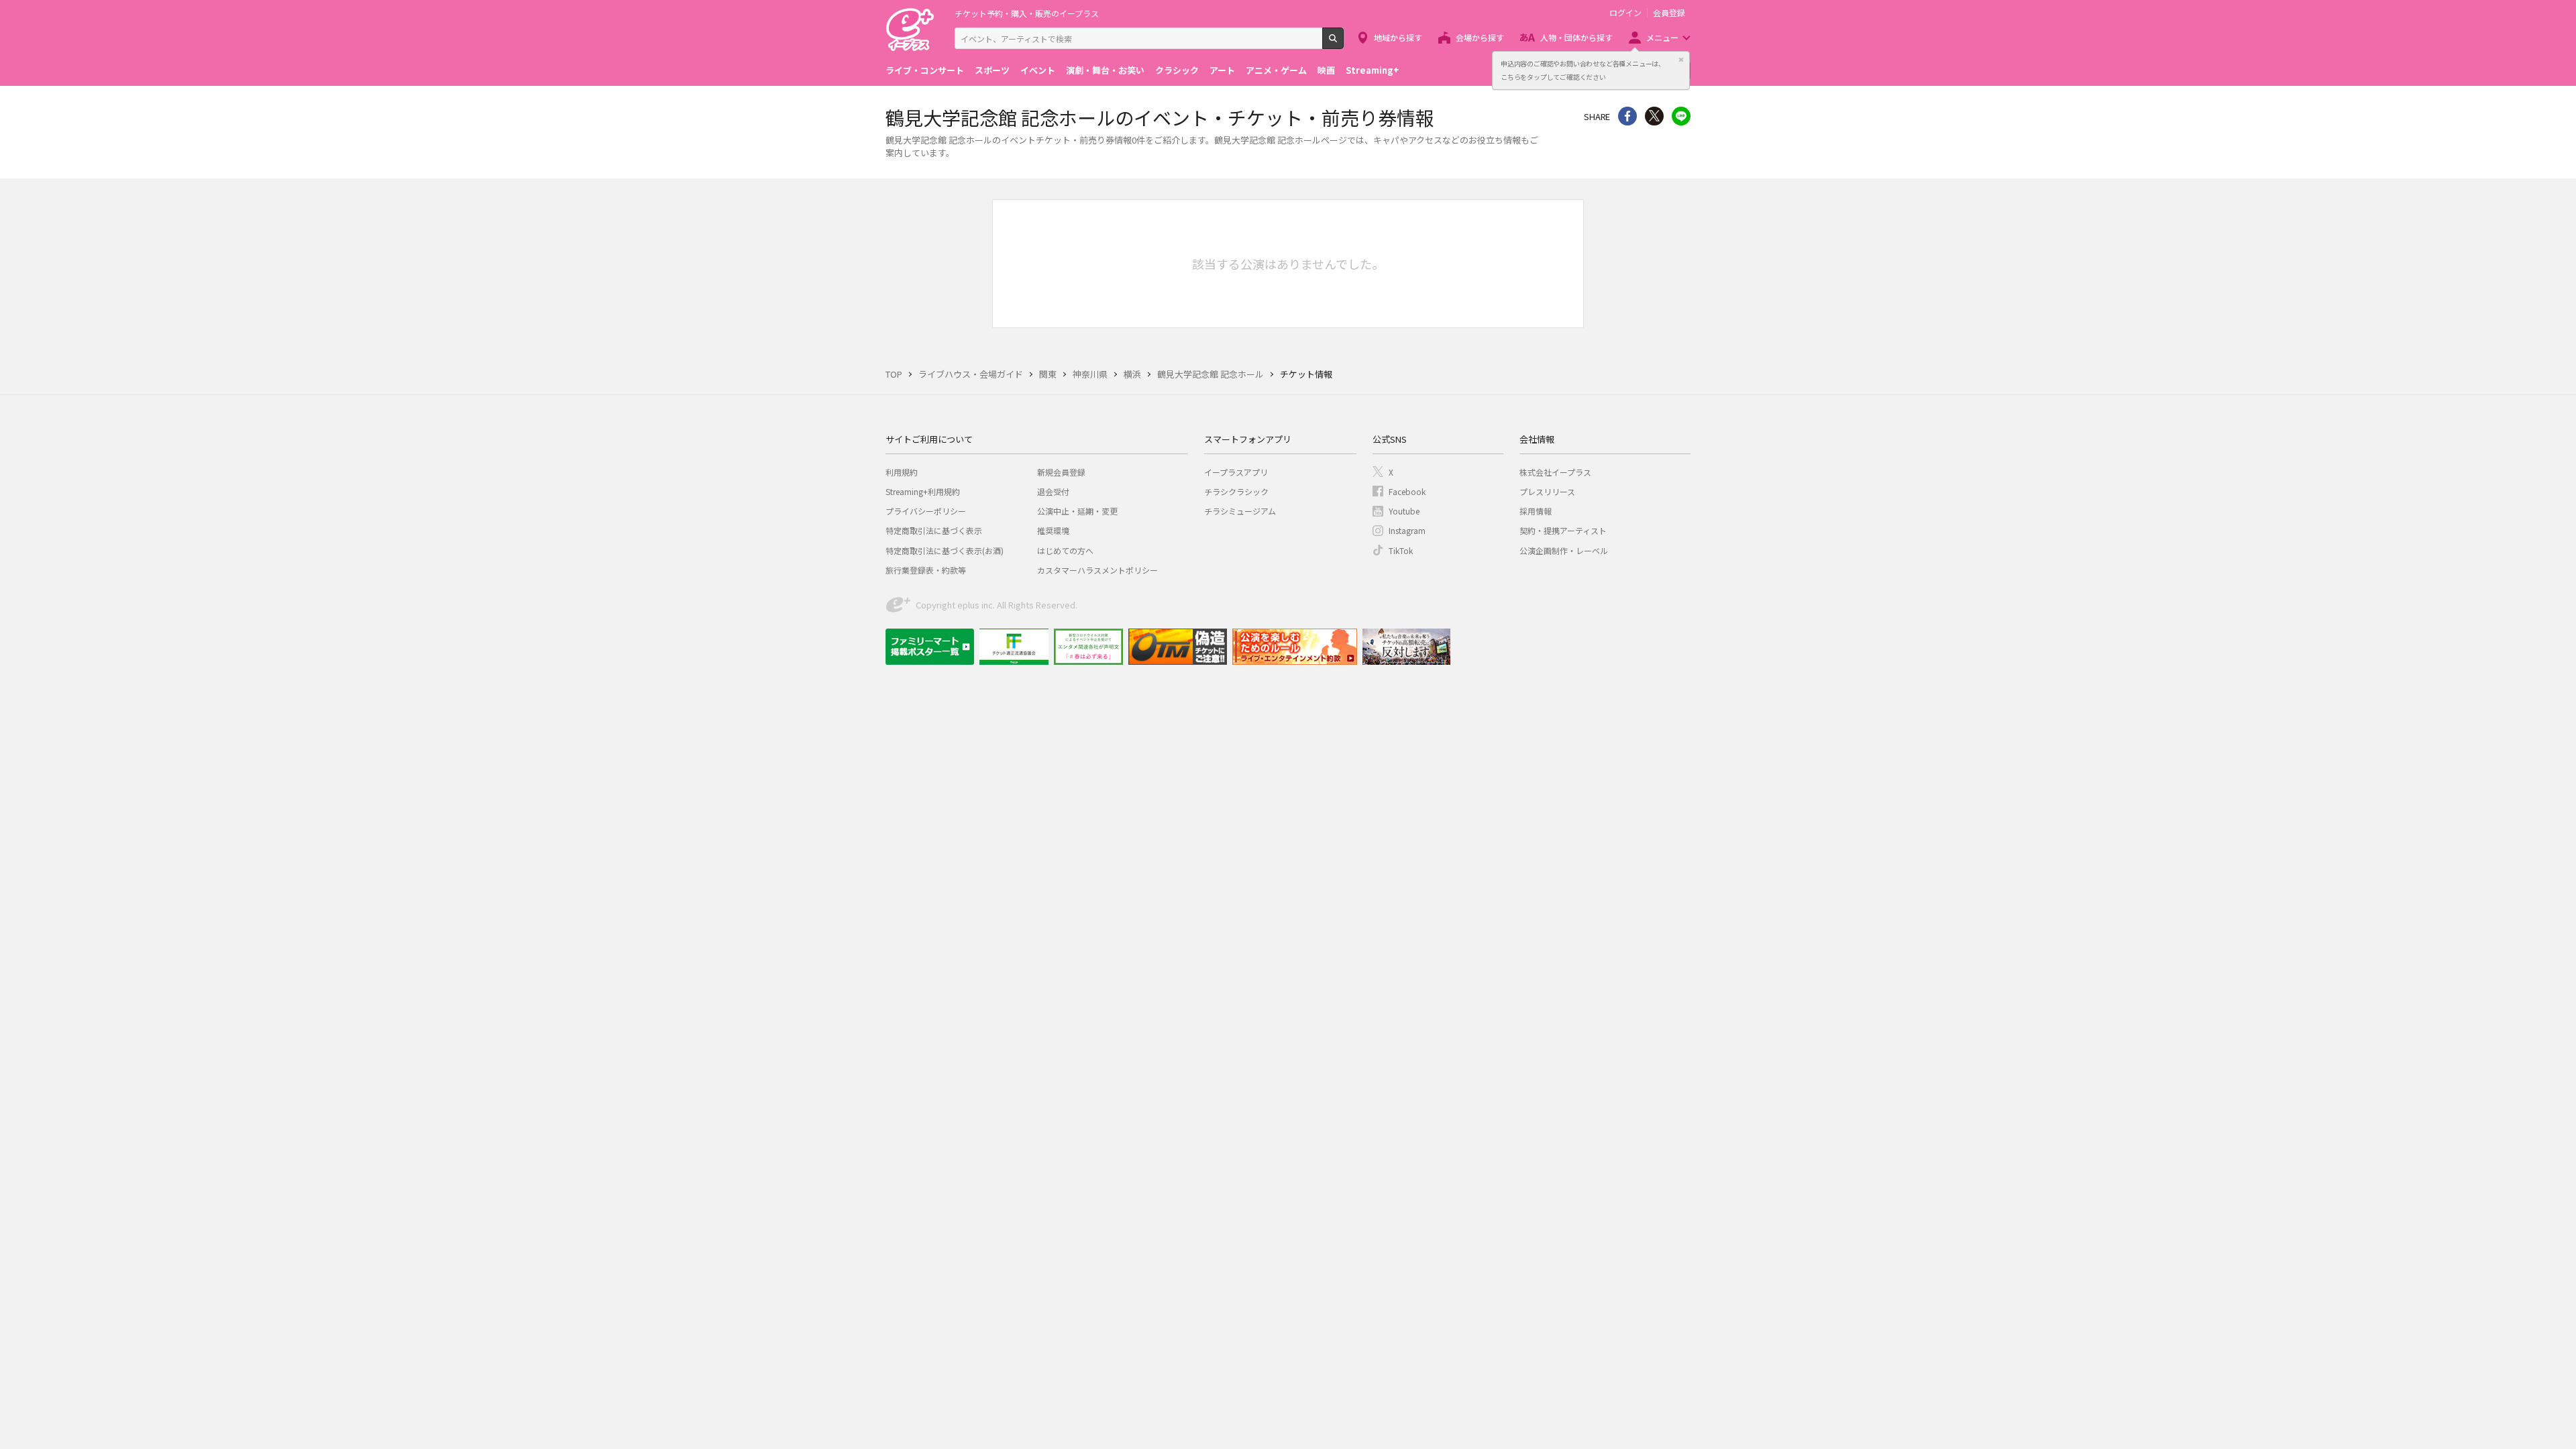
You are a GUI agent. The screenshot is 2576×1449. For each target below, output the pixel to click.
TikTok (1401, 550)
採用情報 (1536, 511)
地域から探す (1398, 37)
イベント (1038, 70)
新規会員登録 (1061, 472)
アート (1222, 70)
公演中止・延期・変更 (1077, 511)
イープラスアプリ (1236, 472)
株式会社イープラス (1555, 472)
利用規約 (902, 472)
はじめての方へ (1065, 550)
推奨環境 (1053, 530)
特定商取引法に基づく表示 (934, 530)
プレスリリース (1547, 491)
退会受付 (1053, 491)
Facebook (1407, 491)
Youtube (1404, 511)
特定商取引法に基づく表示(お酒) (945, 550)
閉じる (1681, 60)
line (1681, 116)
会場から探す (1480, 37)
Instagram (1407, 530)
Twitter (1654, 116)
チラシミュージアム (1240, 511)
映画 (1326, 70)
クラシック (1177, 70)
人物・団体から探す (1576, 37)
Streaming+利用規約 (923, 491)
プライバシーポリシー (926, 511)
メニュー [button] (1662, 37)
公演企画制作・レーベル (1564, 550)
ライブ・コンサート (925, 70)
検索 (1343, 44)
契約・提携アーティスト (1563, 530)
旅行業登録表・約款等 (926, 570)
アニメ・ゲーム (1276, 70)
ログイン (1625, 13)
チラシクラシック (1236, 491)
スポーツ (992, 70)
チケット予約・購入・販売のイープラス (1027, 13)
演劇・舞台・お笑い (1105, 70)
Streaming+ (1373, 70)
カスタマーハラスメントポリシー (1097, 570)
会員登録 (1669, 13)
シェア (1627, 116)
